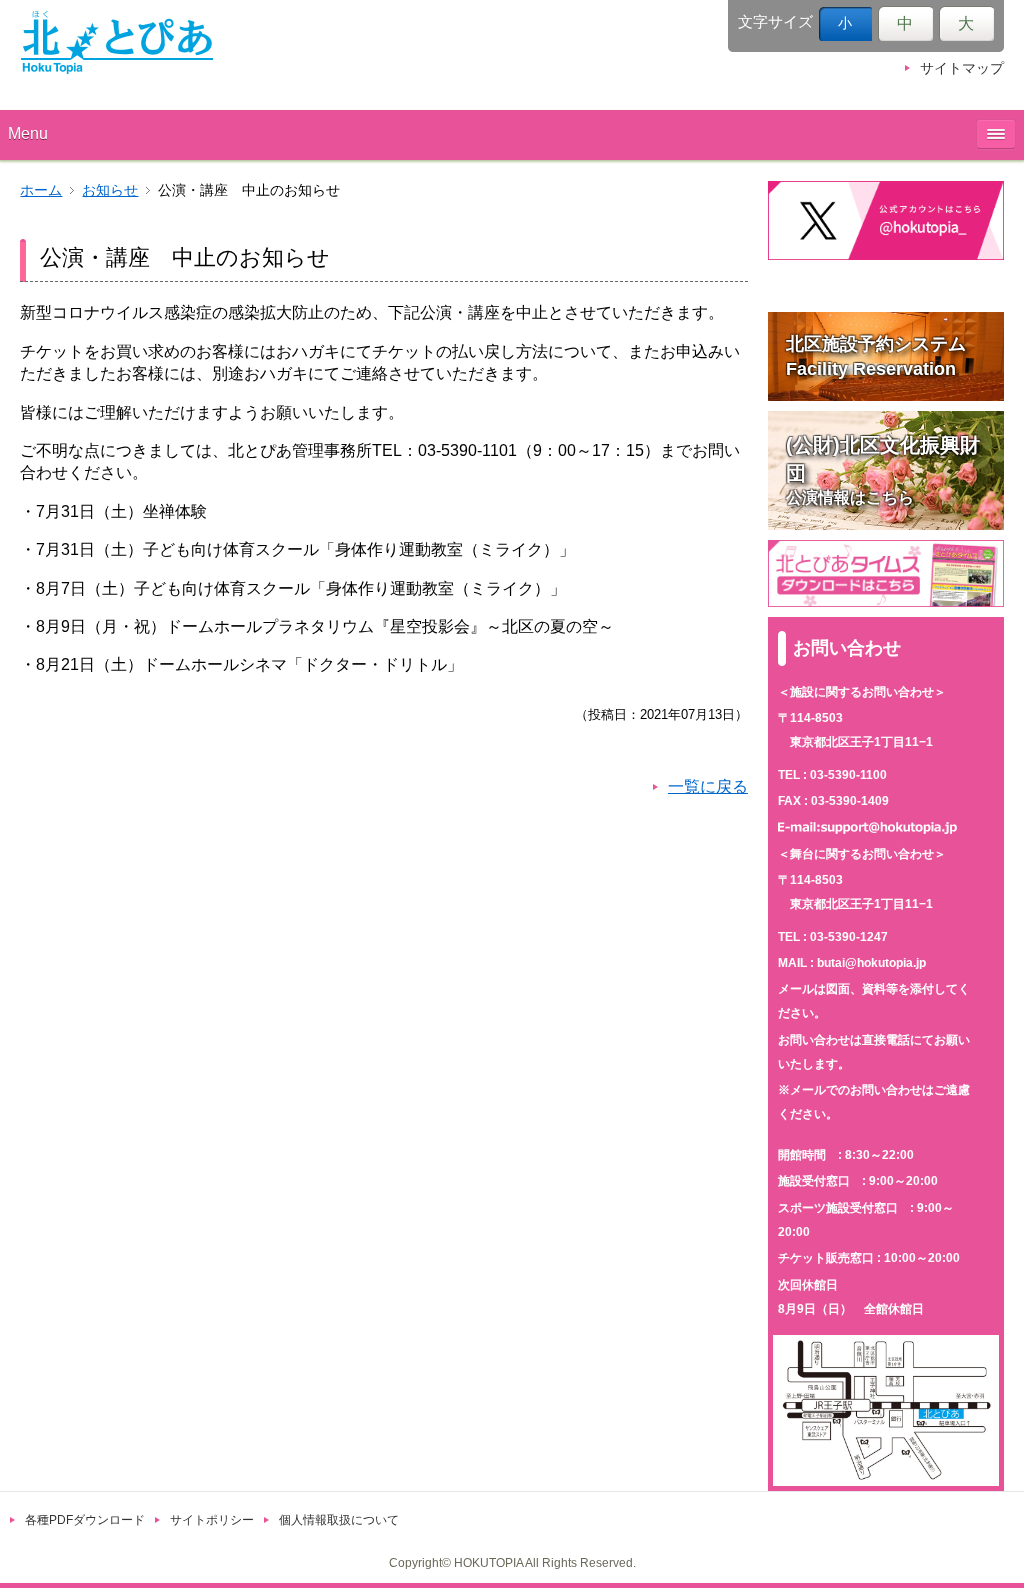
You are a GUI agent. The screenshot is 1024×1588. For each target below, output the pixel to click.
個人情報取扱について (339, 1520)
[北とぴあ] (117, 42)
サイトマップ (962, 68)
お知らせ (110, 190)
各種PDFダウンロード (85, 1520)
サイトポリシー (212, 1520)
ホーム (41, 190)
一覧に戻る (708, 786)
